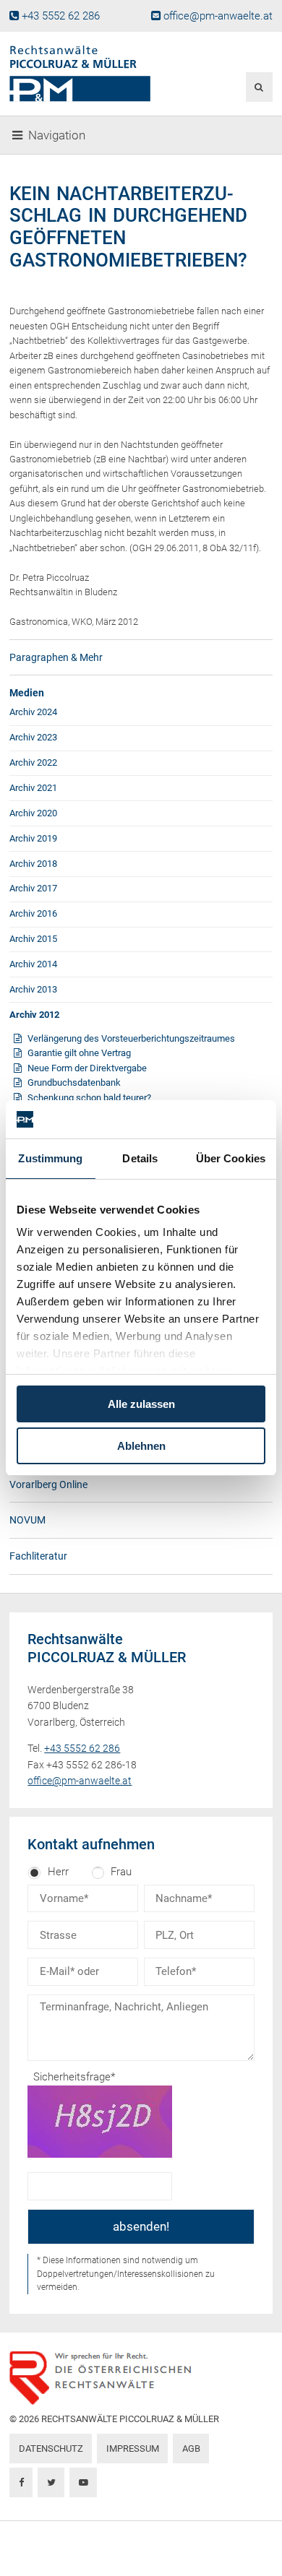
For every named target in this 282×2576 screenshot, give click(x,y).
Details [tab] (140, 1158)
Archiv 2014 (33, 964)
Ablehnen (141, 1446)
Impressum (133, 2449)
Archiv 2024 (33, 712)
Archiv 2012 (34, 1015)
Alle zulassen (141, 1404)
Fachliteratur (38, 1556)
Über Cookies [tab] (231, 1158)
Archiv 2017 (33, 888)
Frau (121, 1872)
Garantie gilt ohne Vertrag (79, 1053)
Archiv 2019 (33, 838)
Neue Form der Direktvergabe (87, 1068)
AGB (191, 2449)
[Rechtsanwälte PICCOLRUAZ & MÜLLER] (96, 74)
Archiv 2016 (33, 913)
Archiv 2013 (33, 989)
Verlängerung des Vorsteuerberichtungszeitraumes (131, 1038)
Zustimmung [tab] (50, 1158)
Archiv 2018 (33, 864)
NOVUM (27, 1520)
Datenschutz (51, 2449)
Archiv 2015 (33, 939)
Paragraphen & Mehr (56, 657)
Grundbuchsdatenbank (74, 1082)
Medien (27, 693)
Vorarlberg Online (48, 1484)
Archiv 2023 (33, 737)
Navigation (57, 135)
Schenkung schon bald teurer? (89, 1098)
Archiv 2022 (33, 762)
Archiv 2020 (33, 813)
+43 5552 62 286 (61, 16)
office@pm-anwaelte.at (218, 16)
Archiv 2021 (33, 788)
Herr (58, 1872)
